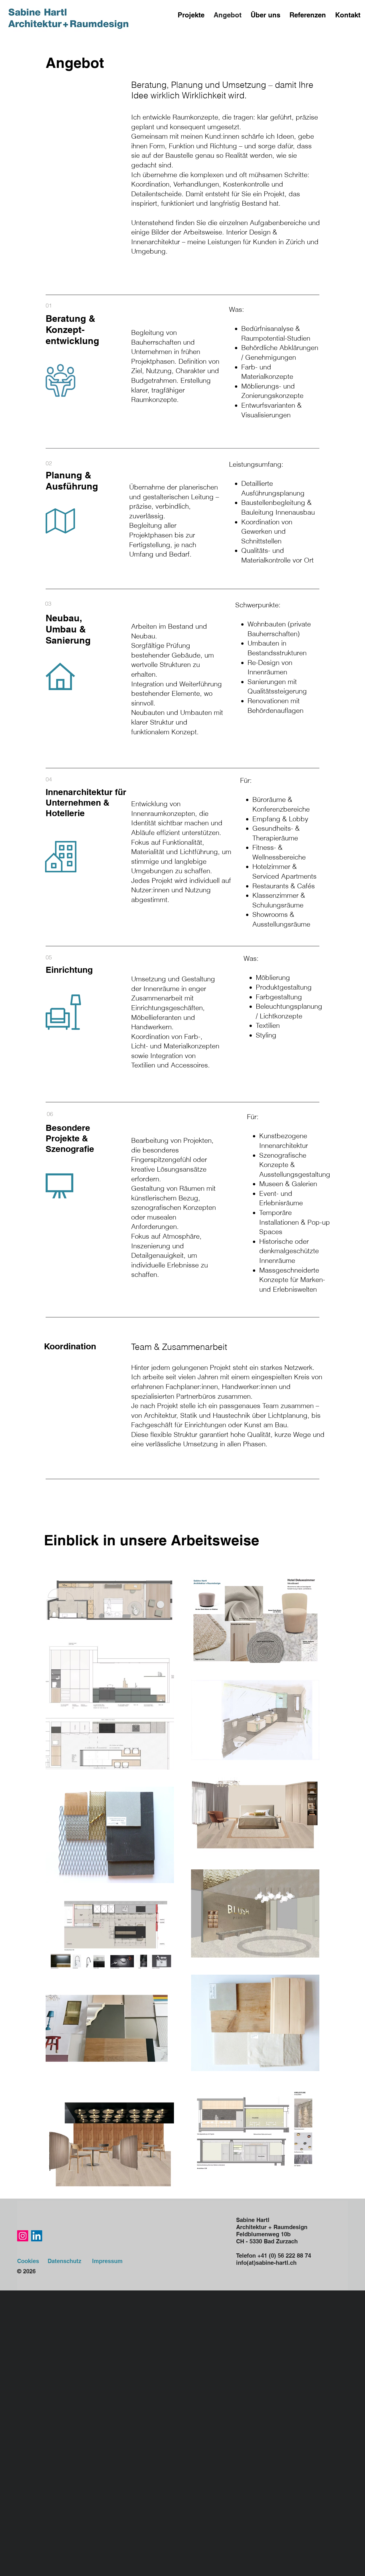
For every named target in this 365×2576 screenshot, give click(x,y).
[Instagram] (23, 2236)
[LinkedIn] (37, 2236)
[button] (191, 15)
